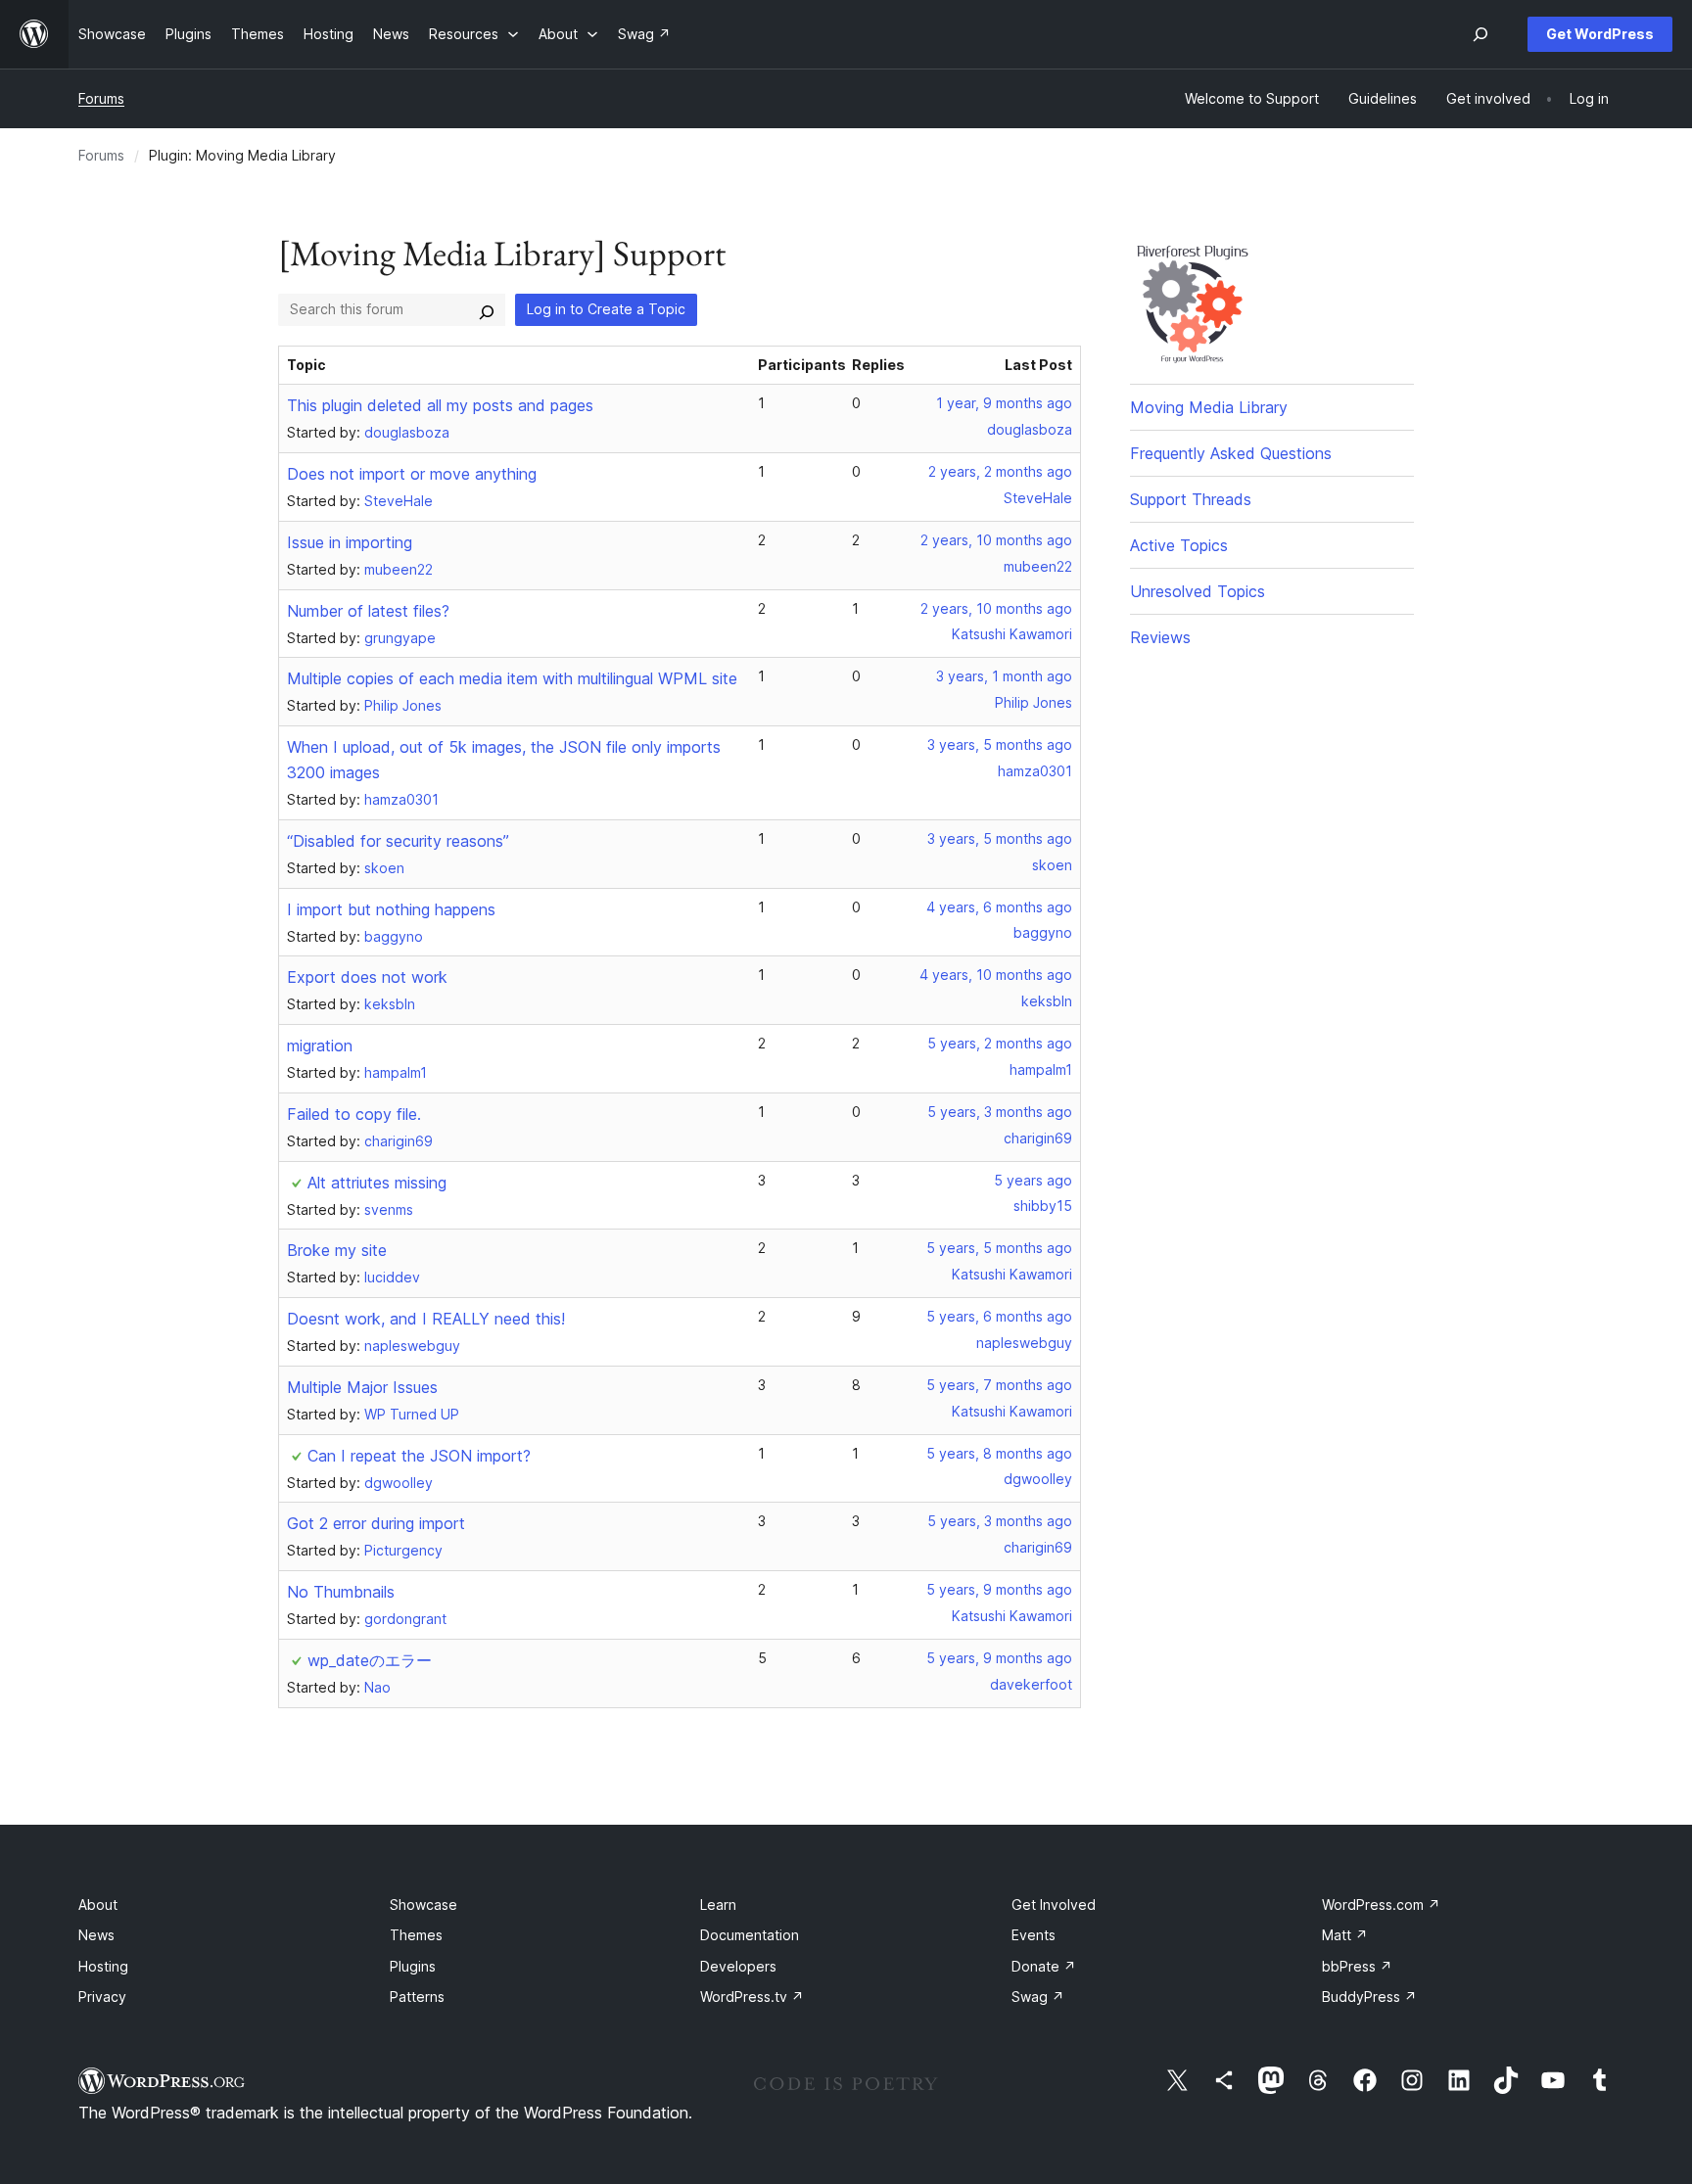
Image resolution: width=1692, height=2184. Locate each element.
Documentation (750, 1935)
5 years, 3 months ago (1000, 1112)
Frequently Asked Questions (1231, 453)
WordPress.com (1381, 1905)
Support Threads (1191, 499)
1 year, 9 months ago (1004, 403)
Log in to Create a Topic (606, 309)
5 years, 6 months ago (999, 1316)
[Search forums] (487, 309)
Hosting (103, 1966)
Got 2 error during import (376, 1523)
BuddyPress (1369, 1997)
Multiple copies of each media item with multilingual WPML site (512, 678)
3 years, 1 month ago (1004, 676)
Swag (1038, 1997)
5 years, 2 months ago (1000, 1043)
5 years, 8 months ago (999, 1453)
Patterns (417, 1997)
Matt (1345, 1935)
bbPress (1357, 1966)
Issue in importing (350, 542)
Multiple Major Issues (362, 1387)
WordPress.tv (752, 1997)
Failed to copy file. (354, 1114)
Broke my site (337, 1250)
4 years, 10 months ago (996, 975)
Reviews (1160, 637)
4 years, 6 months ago (999, 907)
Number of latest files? (368, 611)
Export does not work (367, 977)
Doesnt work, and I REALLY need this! (426, 1319)
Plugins (413, 1966)
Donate (1044, 1966)
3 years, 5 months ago (1000, 744)
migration (320, 1046)
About (98, 1905)
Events (1034, 1935)
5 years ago (1033, 1180)
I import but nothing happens (391, 909)
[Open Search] (1480, 34)
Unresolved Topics (1198, 591)
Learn (718, 1905)
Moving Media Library (1209, 407)
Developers (738, 1966)
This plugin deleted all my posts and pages (440, 405)
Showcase (423, 1905)
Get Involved (1054, 1905)
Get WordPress (1600, 34)
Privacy (102, 1997)
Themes (416, 1935)
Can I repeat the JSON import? (419, 1456)
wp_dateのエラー (370, 1660)
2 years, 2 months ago (1000, 471)
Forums (101, 98)
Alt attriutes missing (377, 1183)
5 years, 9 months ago (999, 1589)
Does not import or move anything (412, 474)
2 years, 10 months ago (996, 540)
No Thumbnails (341, 1592)
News (96, 1935)
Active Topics (1179, 545)
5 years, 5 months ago (999, 1248)
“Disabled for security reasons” (398, 841)
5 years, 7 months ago (999, 1385)
